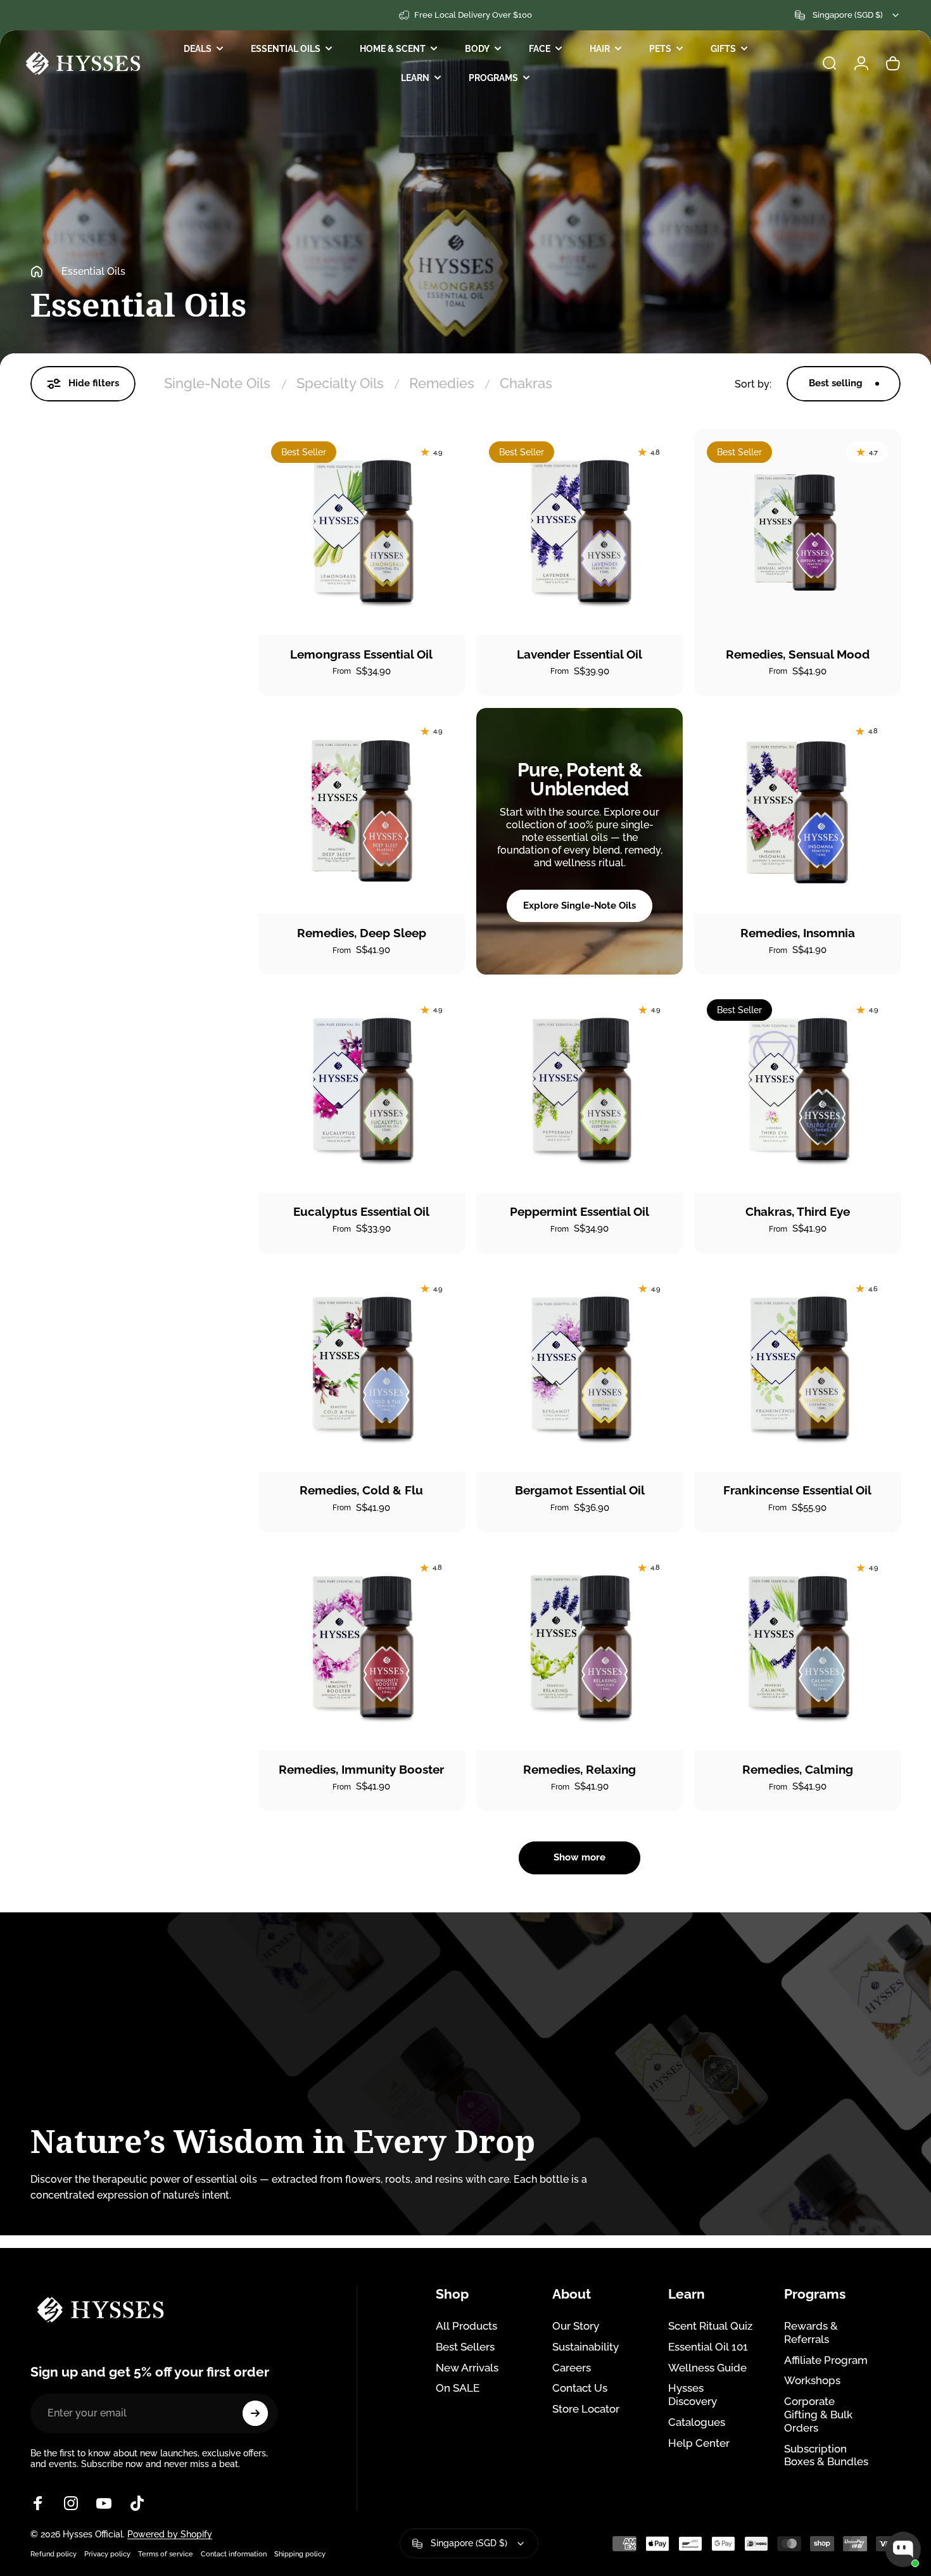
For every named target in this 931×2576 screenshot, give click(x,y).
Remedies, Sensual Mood (798, 654)
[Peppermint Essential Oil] (579, 1090)
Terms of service (166, 2554)
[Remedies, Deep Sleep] (362, 811)
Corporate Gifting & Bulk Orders (818, 2415)
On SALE (458, 2388)
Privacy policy (107, 2554)
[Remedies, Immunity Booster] (362, 1648)
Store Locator (586, 2409)
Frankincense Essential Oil (797, 1490)
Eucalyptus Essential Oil (361, 1211)
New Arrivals (467, 2368)
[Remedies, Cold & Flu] (362, 1368)
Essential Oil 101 (708, 2347)
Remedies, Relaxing (579, 1769)
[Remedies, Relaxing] (579, 1648)
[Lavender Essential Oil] (579, 532)
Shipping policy (300, 2554)
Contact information (234, 2554)
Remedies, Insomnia (798, 933)
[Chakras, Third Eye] (797, 1090)
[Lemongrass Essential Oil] (362, 532)
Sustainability (586, 2347)
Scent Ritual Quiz (710, 2326)
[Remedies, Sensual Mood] (797, 532)
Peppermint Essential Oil (579, 1211)
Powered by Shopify (170, 2534)
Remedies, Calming (798, 1769)
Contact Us (580, 2388)
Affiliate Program (826, 2360)
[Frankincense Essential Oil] (797, 1368)
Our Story (576, 2326)
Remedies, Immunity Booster (361, 1769)
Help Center (699, 2443)
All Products (466, 2326)
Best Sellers (465, 2347)
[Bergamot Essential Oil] (579, 1368)
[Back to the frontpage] (37, 272)
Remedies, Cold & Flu (361, 1490)
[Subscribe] (255, 2413)
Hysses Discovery (693, 2395)
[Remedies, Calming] (797, 1648)
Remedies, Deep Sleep (362, 933)
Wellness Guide (707, 2368)
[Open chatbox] (903, 2549)
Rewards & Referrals (811, 2333)
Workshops (812, 2380)
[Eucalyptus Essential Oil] (362, 1090)
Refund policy (54, 2554)
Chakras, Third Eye (798, 1211)
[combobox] (848, 15)
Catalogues (697, 2422)
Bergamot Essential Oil (580, 1490)
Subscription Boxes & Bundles (826, 2455)
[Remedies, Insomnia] (797, 811)
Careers (572, 2368)
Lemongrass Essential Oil (361, 654)
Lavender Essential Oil (579, 654)
